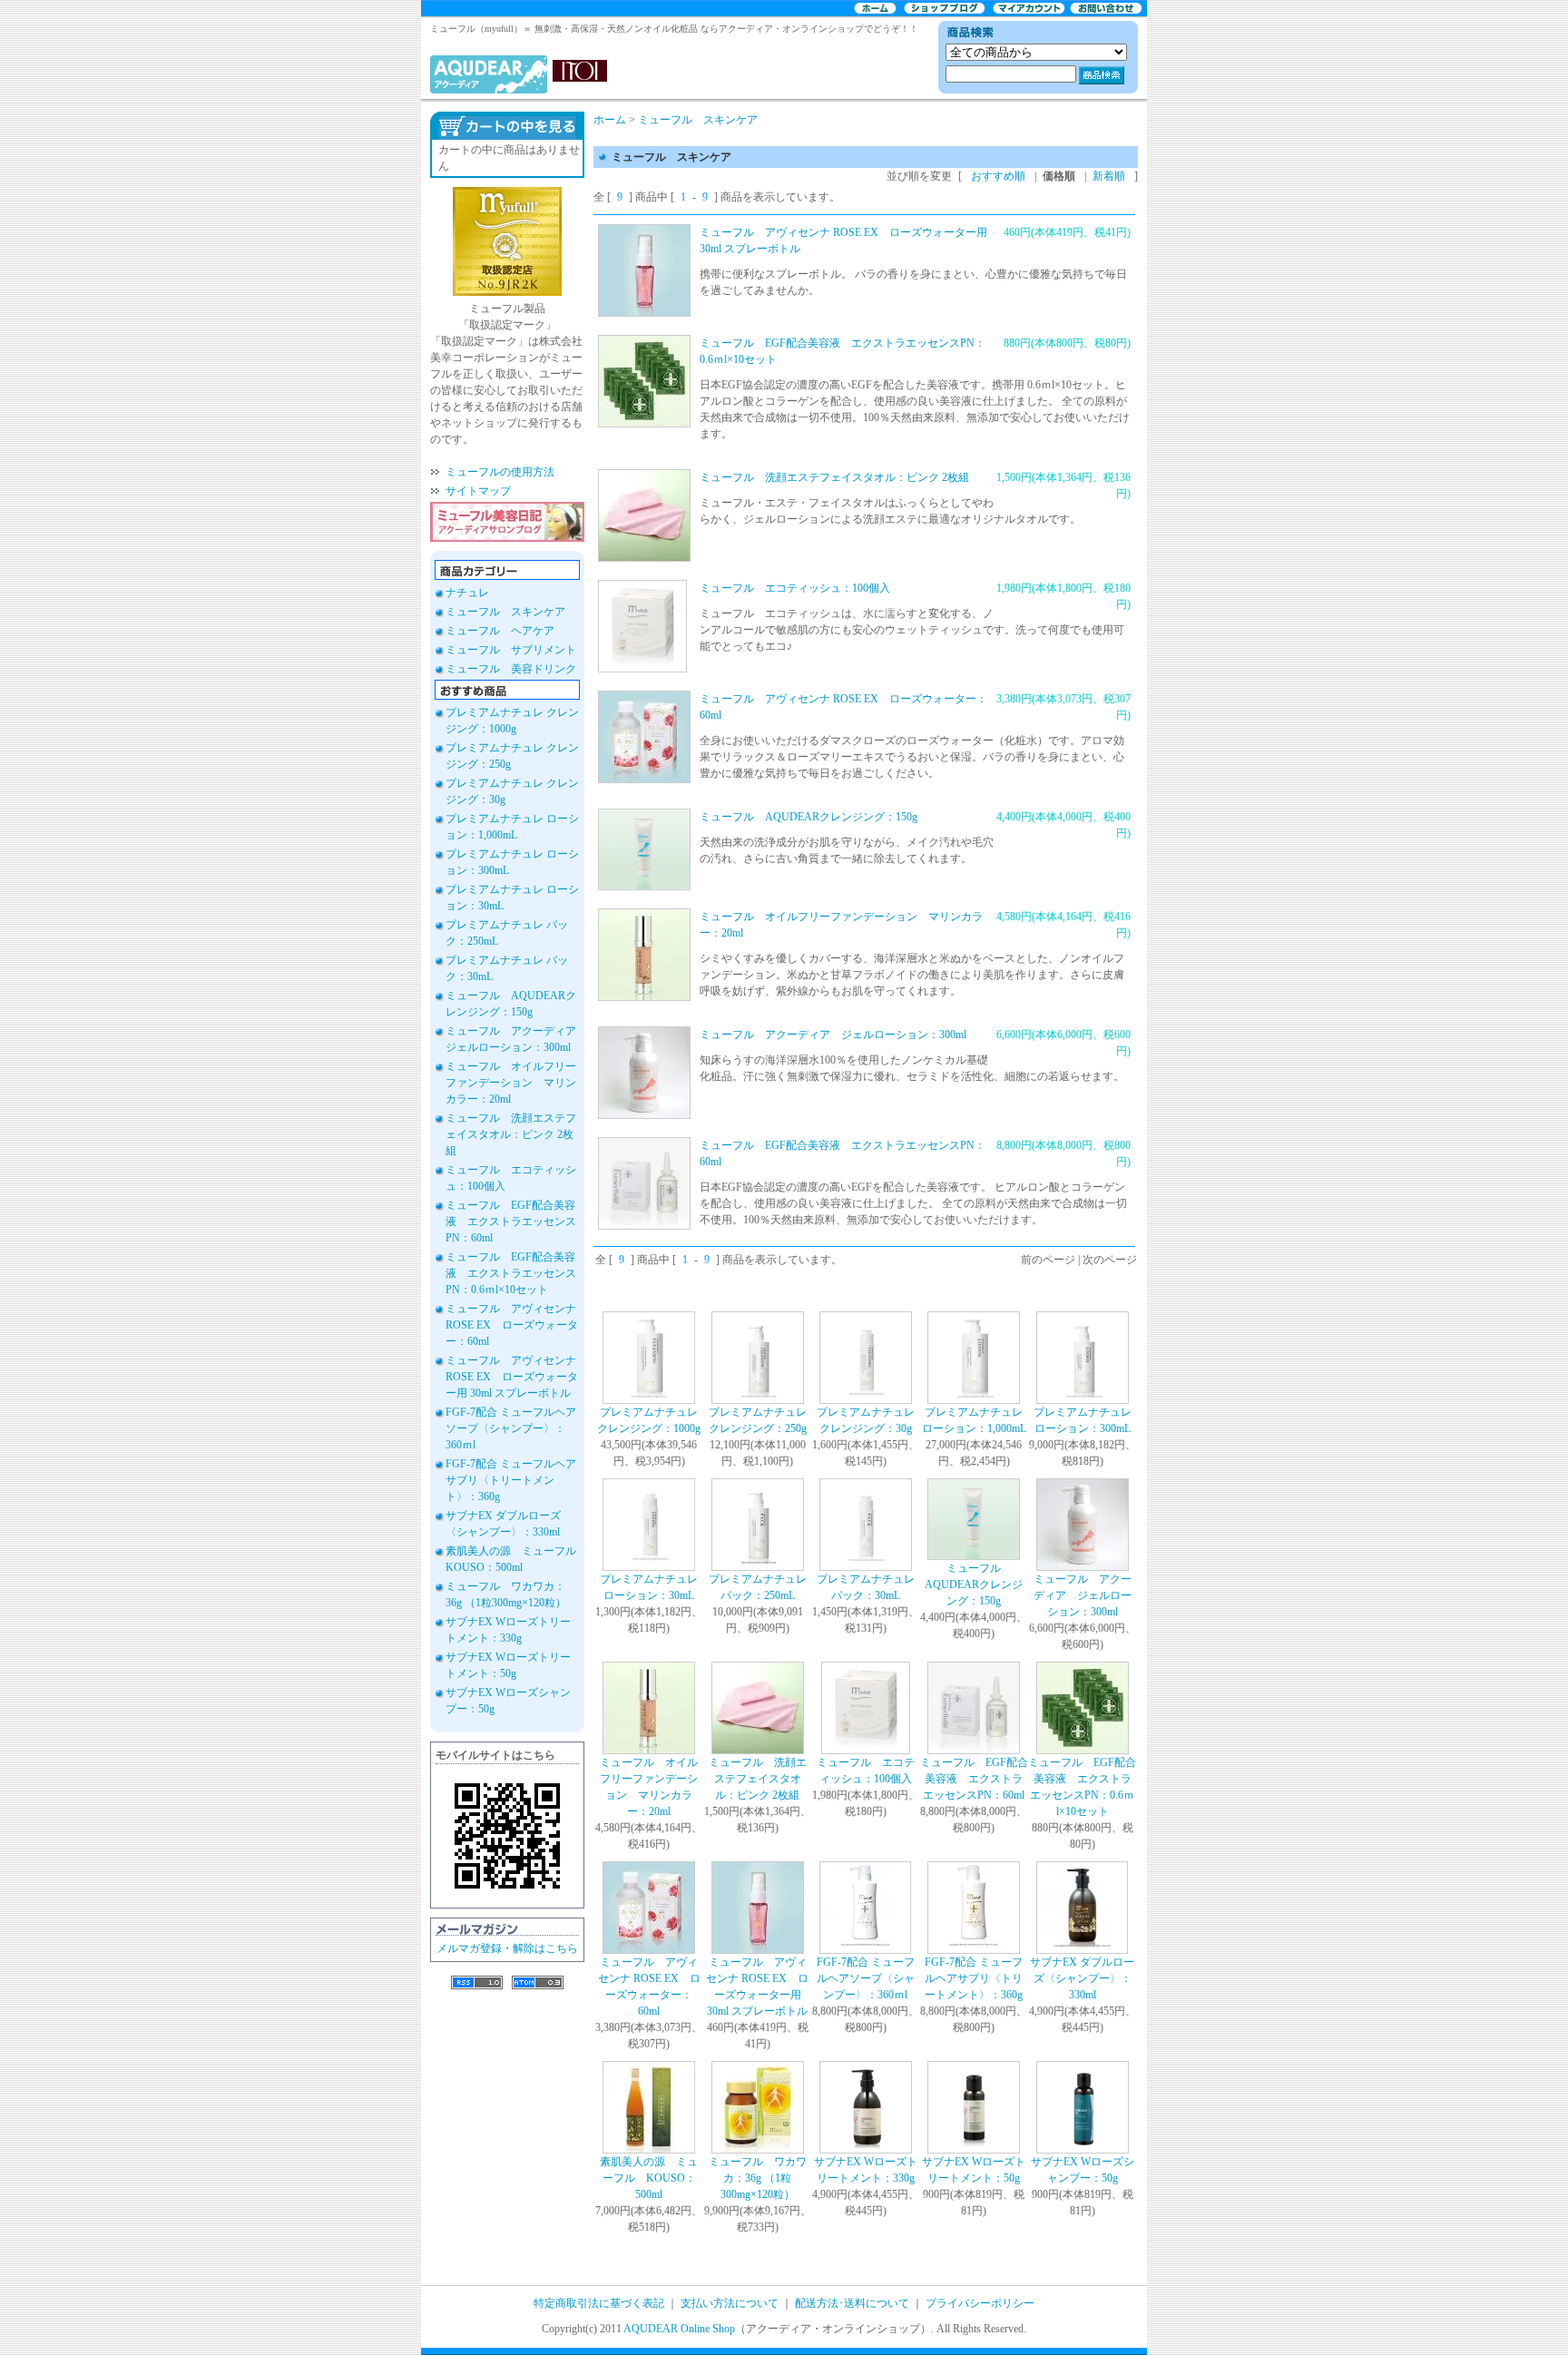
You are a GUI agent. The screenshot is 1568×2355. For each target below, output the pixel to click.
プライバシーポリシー (980, 2303)
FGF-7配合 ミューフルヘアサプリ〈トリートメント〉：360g (511, 1480)
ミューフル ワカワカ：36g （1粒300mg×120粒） (758, 2178)
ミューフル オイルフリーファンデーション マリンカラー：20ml (511, 1083)
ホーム (610, 120)
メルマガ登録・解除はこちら (507, 1948)
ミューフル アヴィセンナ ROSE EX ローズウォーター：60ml (512, 1325)
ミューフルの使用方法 (500, 472)
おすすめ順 (998, 176)
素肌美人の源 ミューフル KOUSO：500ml (649, 2178)
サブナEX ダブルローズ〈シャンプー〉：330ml (1082, 1978)
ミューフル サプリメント (511, 650)
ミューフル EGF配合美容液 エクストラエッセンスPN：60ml (511, 1222)
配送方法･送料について (852, 2303)
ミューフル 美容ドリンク (511, 669)
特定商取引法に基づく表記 (599, 2303)
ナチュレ (467, 593)
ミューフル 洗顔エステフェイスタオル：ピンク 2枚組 (511, 1134)
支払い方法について (730, 2303)
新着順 (1109, 176)
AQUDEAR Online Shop (679, 2329)
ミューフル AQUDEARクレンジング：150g (808, 817)
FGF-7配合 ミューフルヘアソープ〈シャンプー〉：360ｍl (511, 1428)
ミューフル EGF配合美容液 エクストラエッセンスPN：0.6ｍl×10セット (511, 1273)
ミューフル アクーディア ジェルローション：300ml (833, 1035)
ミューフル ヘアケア (500, 631)
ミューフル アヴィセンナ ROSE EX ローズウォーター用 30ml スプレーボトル (512, 1377)
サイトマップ (478, 491)
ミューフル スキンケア (505, 612)
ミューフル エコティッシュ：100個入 (795, 588)
